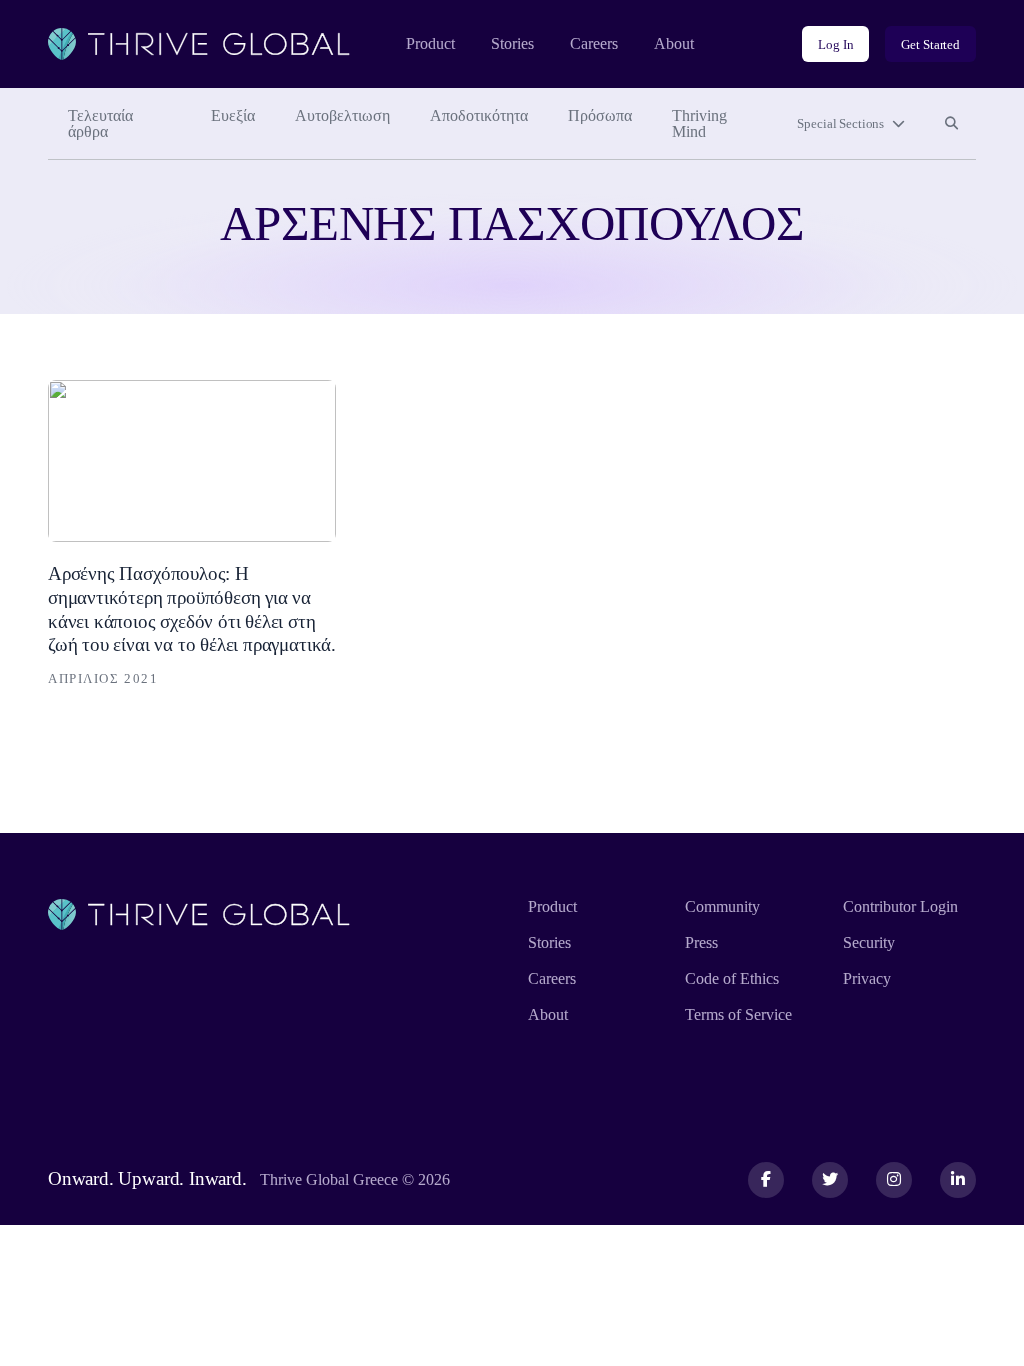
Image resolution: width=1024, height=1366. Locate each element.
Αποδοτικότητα (479, 115)
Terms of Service (738, 1014)
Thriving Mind (699, 123)
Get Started (930, 44)
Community (722, 906)
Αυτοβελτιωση (342, 115)
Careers (594, 43)
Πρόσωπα (600, 115)
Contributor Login (900, 906)
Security (869, 942)
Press (701, 942)
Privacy (867, 978)
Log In (835, 44)
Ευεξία (233, 115)
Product (430, 43)
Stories (512, 43)
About (674, 43)
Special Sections (840, 123)
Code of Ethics (732, 978)
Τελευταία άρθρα (100, 123)
